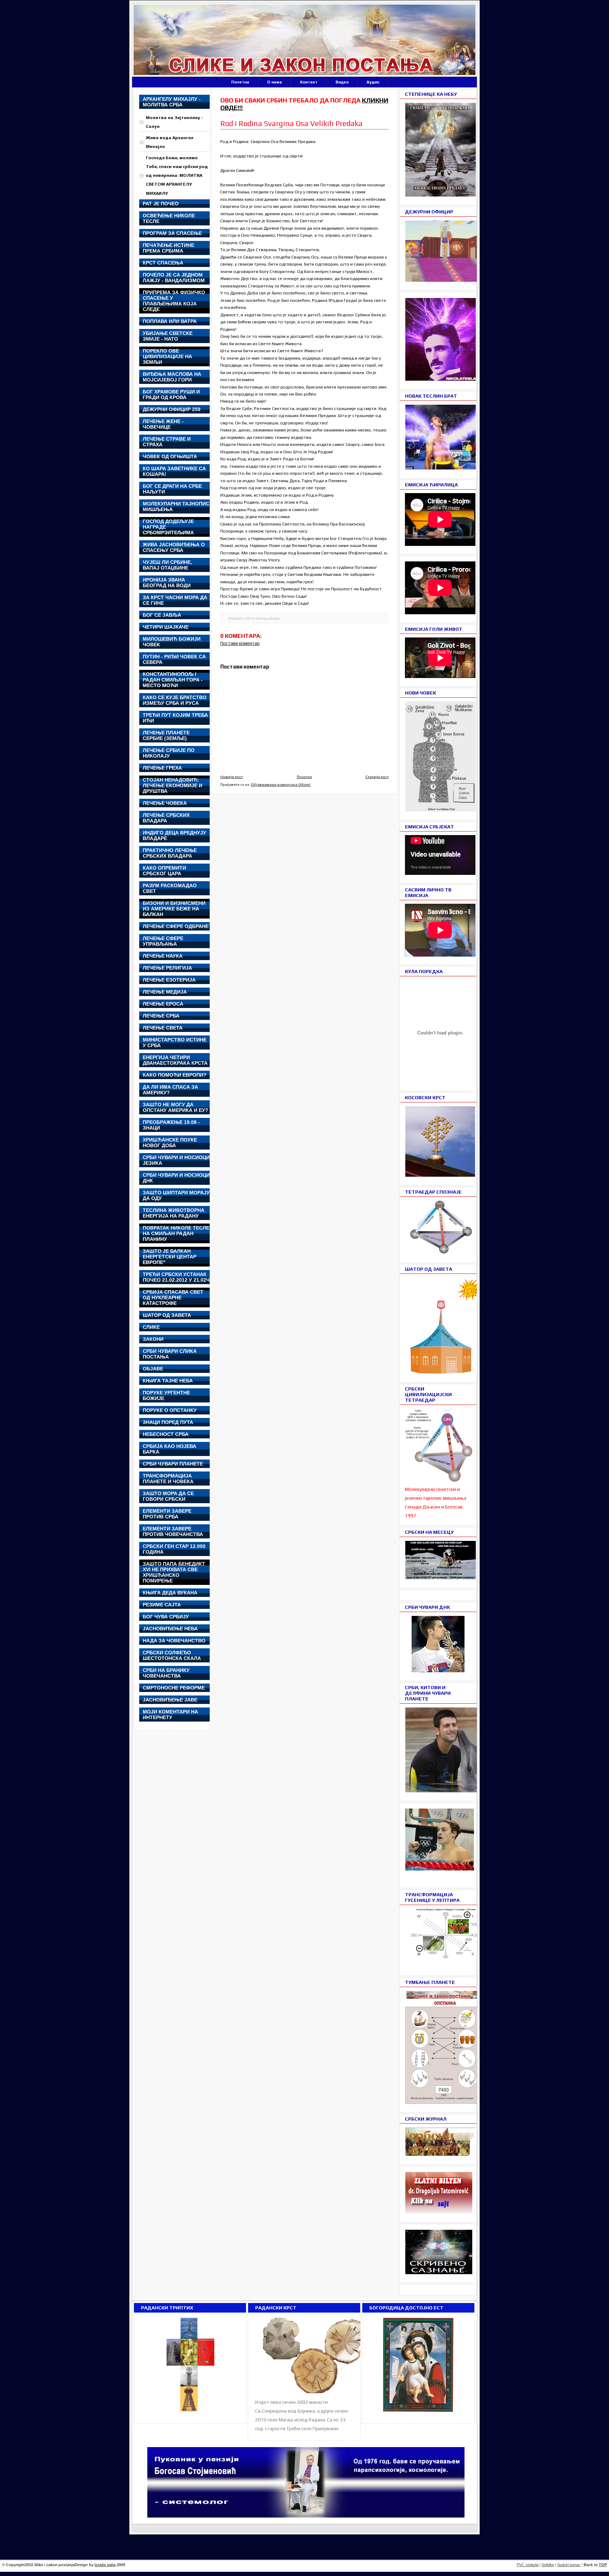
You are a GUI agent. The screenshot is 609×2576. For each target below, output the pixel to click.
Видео (342, 82)
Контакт (309, 82)
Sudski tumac (569, 2565)
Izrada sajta (105, 2565)
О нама (275, 82)
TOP (603, 2565)
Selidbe (548, 2565)
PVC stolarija (528, 2565)
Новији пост (232, 777)
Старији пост (377, 777)
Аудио (373, 82)
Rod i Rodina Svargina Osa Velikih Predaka (291, 123)
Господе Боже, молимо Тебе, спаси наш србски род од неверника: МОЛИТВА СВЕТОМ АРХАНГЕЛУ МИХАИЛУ (177, 175)
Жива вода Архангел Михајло (170, 142)
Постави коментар (240, 643)
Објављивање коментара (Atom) (281, 784)
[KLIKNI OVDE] (445, 1372)
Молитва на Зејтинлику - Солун (175, 122)
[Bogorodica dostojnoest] (418, 2412)
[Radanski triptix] (190, 2412)
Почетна (240, 82)
